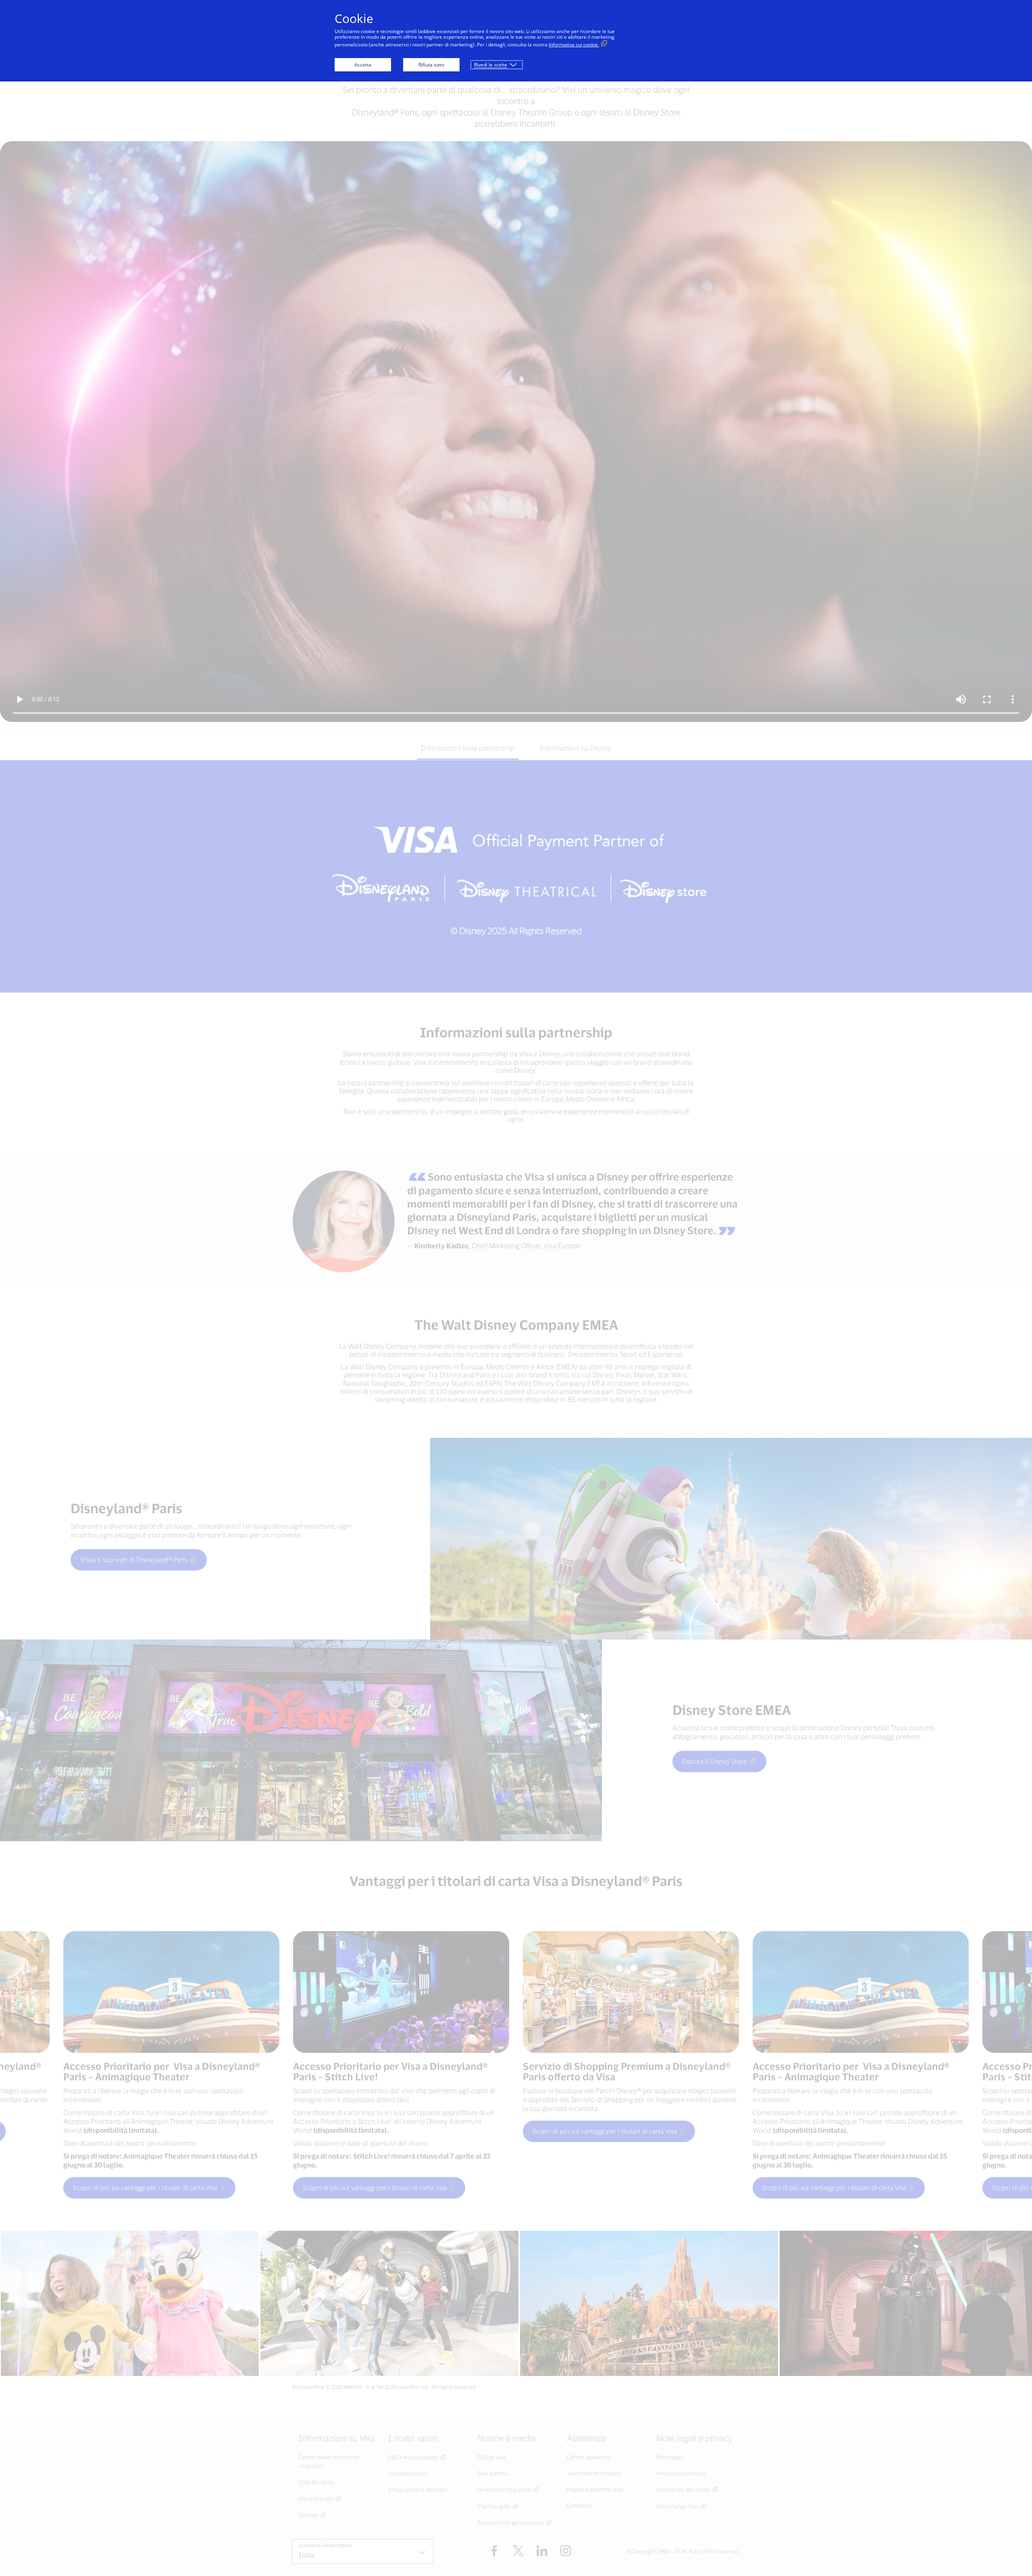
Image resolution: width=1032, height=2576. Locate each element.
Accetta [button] (363, 65)
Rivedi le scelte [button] (491, 65)
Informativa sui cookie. (574, 45)
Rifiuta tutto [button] (431, 65)
